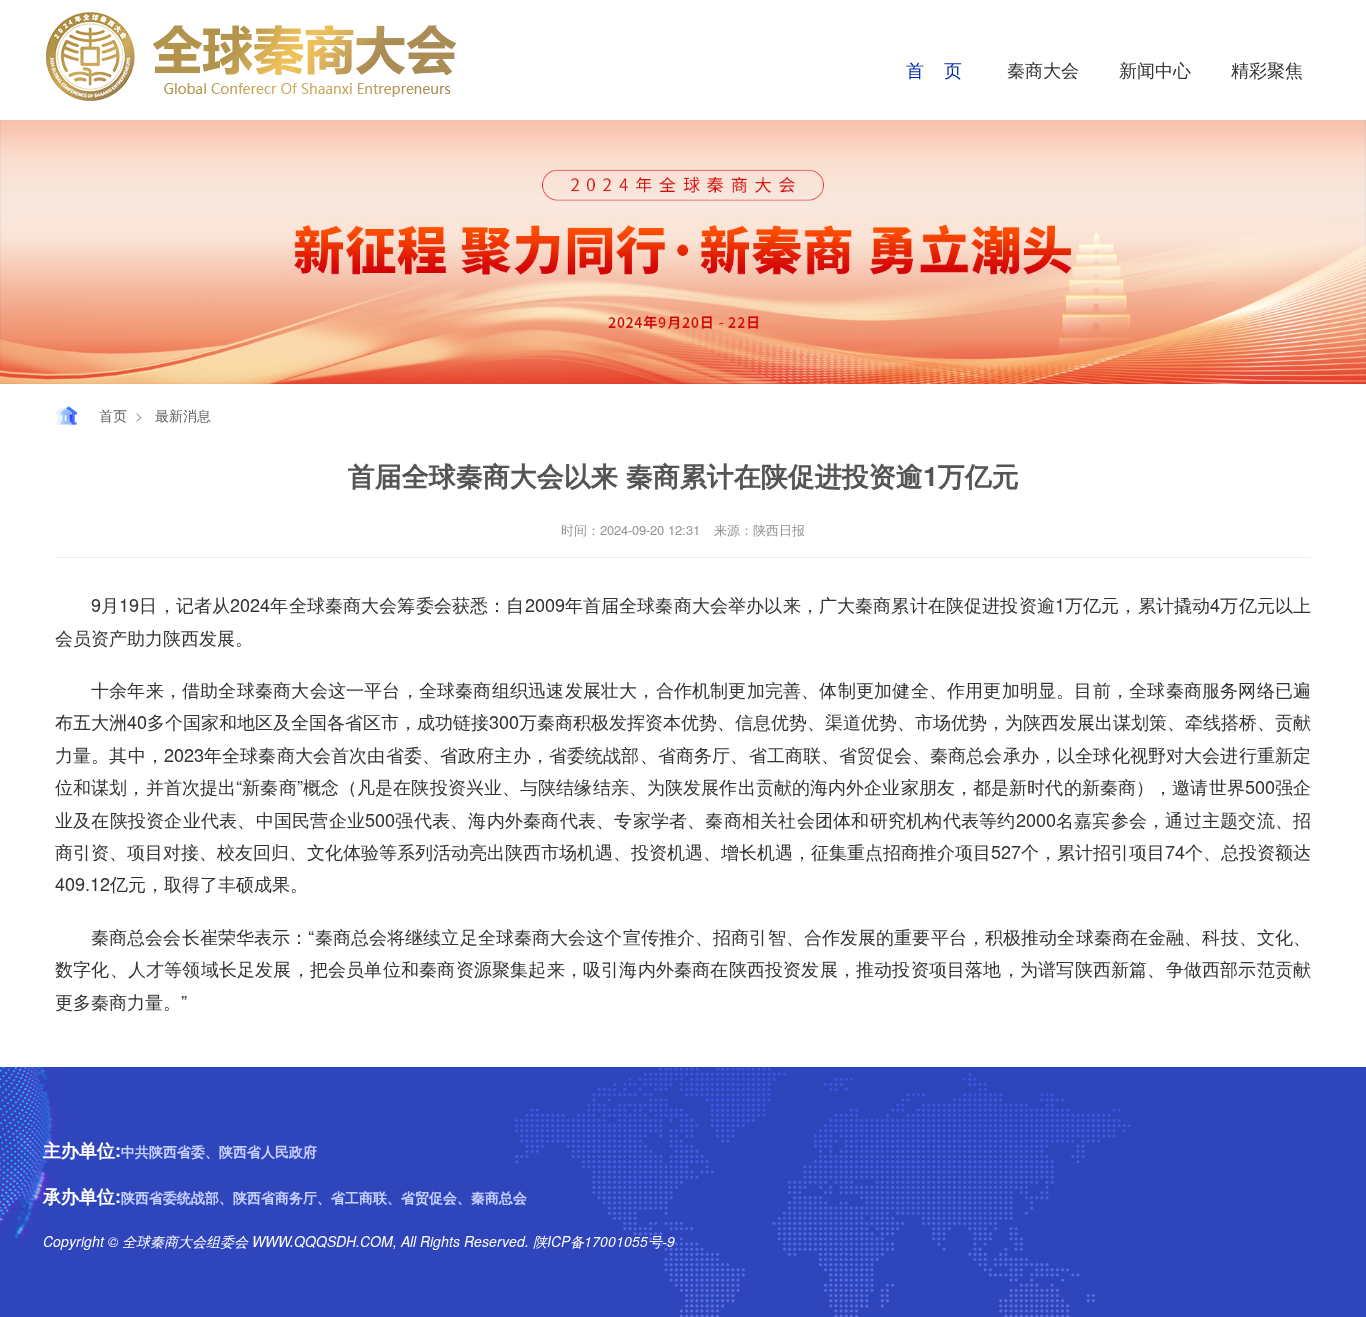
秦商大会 (1043, 69)
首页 (113, 415)
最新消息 (183, 415)
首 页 (934, 69)
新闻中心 (1155, 69)
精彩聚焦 (1267, 69)
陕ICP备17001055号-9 (602, 1241)
